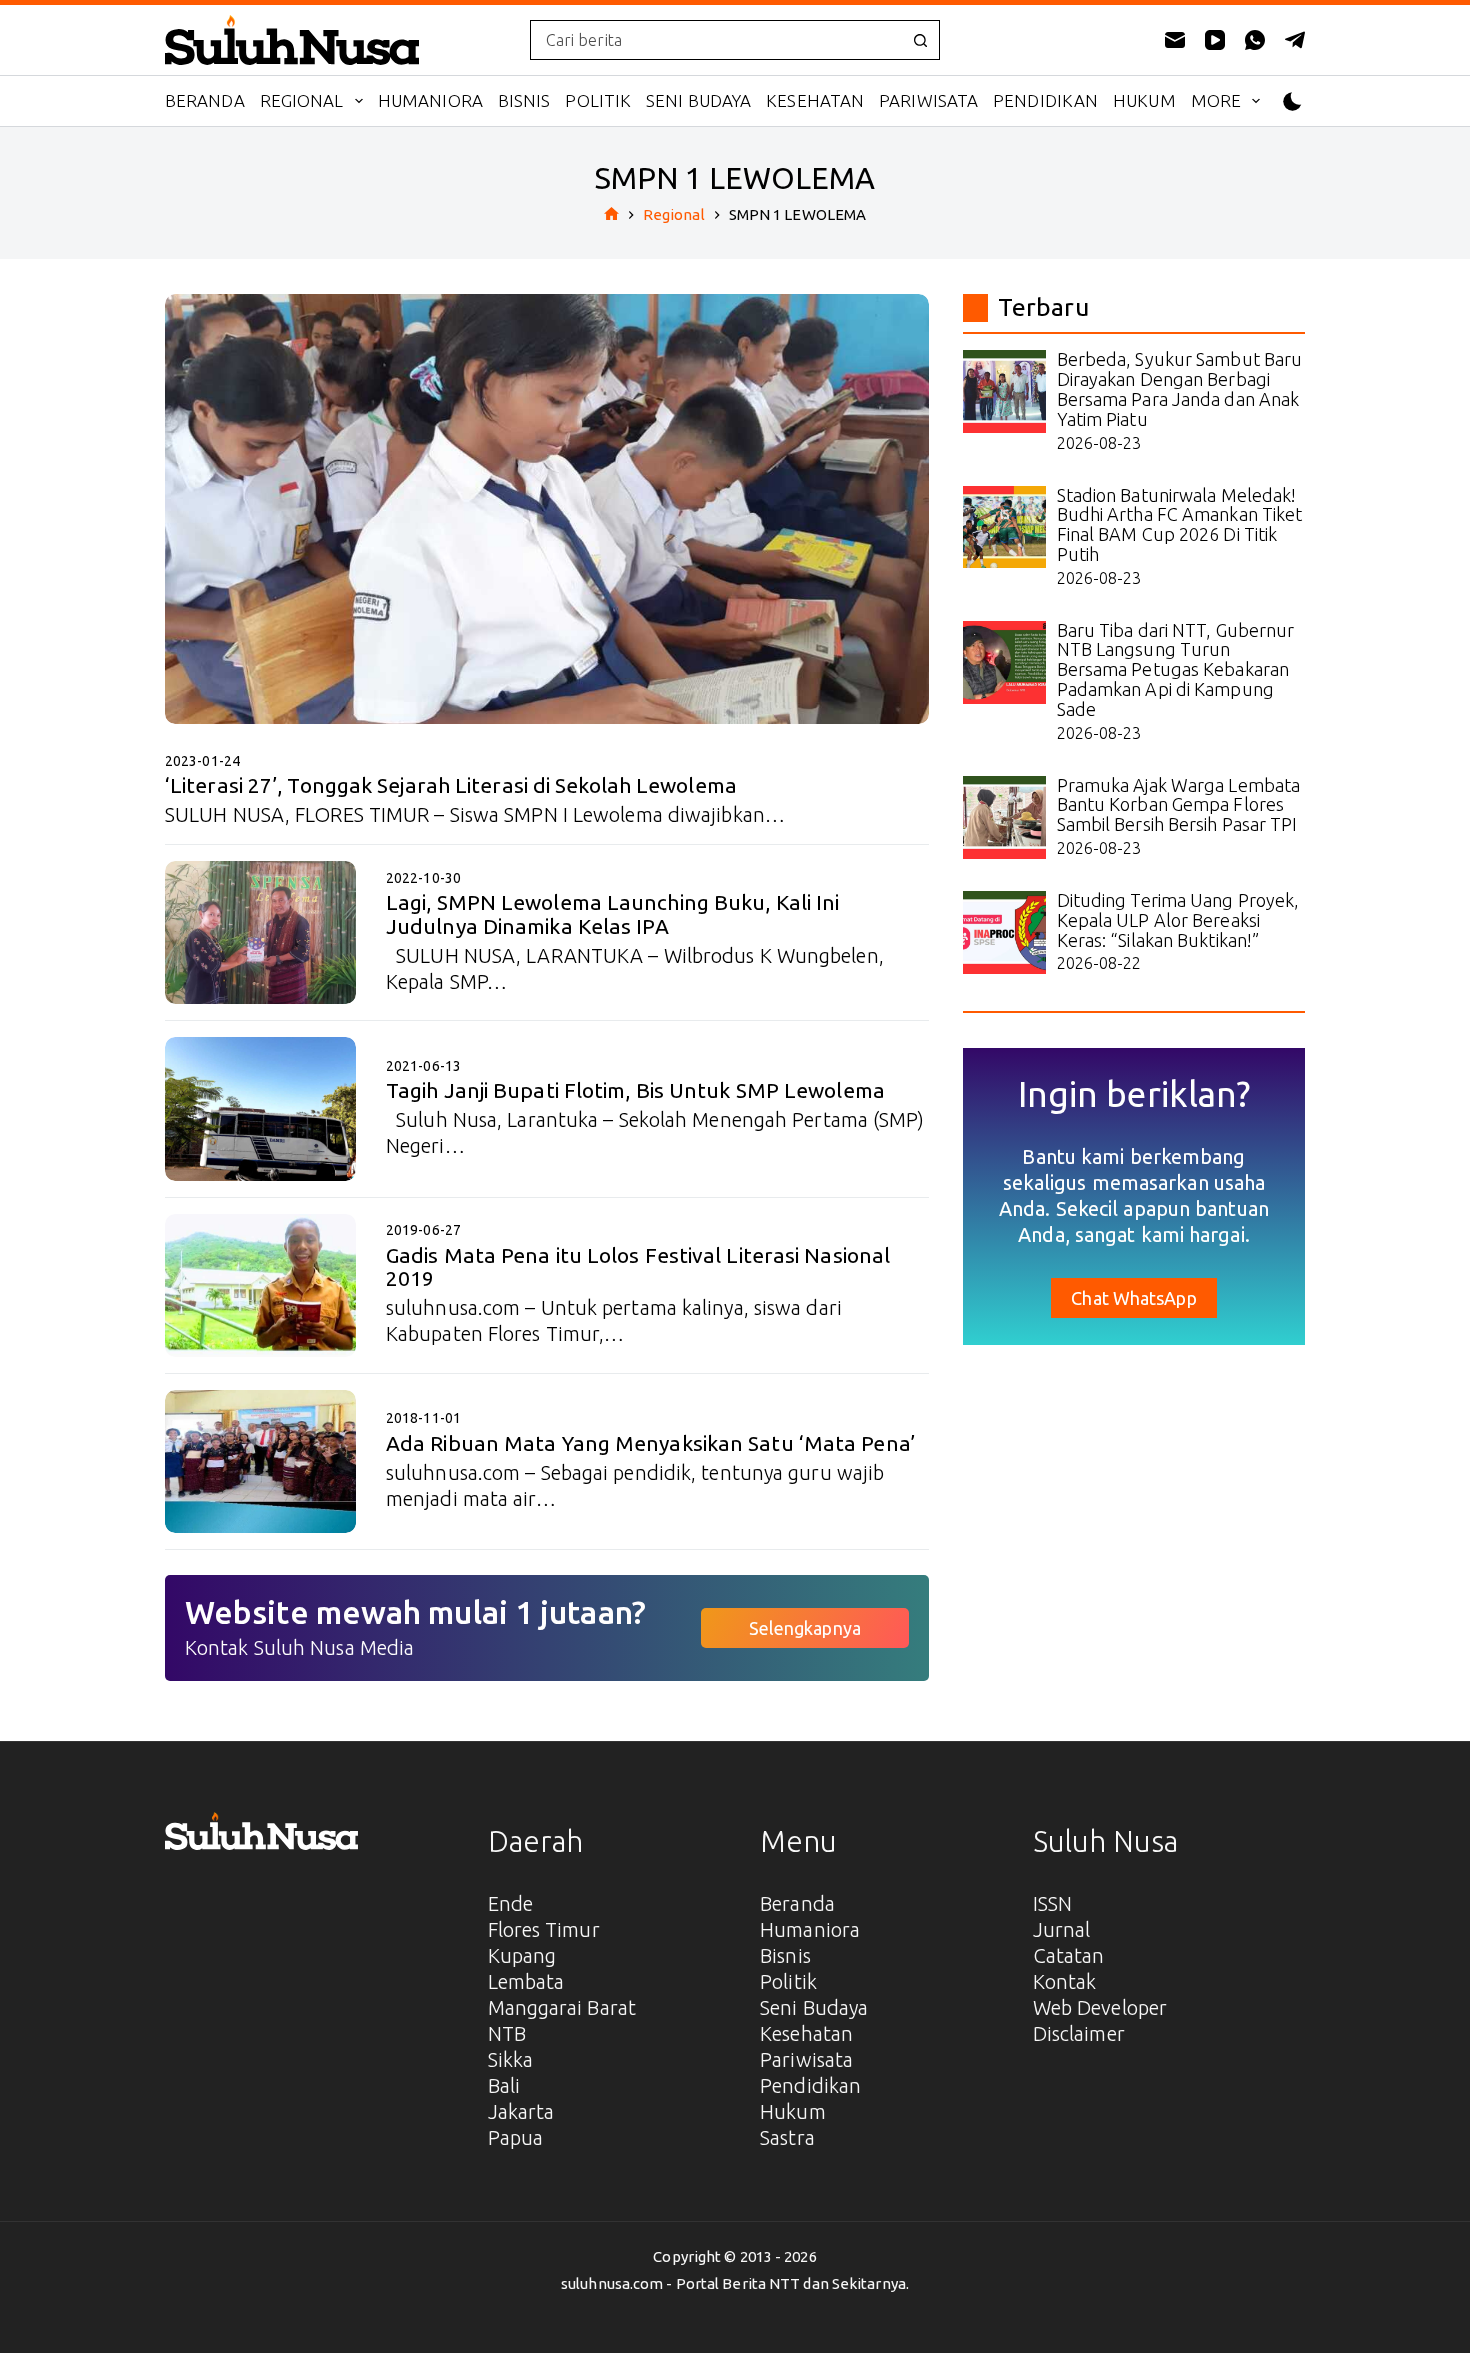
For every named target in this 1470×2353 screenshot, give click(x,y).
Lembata (526, 1981)
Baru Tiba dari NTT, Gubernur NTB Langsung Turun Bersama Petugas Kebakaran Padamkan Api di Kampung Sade (1176, 669)
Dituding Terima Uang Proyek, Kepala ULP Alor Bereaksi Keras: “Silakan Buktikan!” (1178, 920)
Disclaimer (1079, 2033)
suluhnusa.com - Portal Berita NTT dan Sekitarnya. (735, 2283)
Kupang (522, 1955)
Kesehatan (815, 100)
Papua (516, 2137)
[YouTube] (1215, 40)
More (1216, 100)
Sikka (511, 2059)
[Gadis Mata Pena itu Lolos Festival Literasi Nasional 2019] (260, 1285)
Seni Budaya (698, 100)
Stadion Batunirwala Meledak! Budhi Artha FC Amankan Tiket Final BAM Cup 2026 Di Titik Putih (1180, 524)
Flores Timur (544, 1929)
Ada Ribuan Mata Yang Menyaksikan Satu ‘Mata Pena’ (650, 1443)
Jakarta (521, 2111)
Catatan (1069, 1955)
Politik (598, 100)
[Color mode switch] (1292, 101)
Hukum (1144, 100)
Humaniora (430, 100)
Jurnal (1062, 1929)
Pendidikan (1045, 100)
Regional (302, 100)
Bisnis (524, 100)
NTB (507, 2033)
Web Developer (1100, 2007)
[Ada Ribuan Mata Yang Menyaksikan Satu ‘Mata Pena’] (260, 1461)
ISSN (1052, 1903)
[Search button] (920, 40)
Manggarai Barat (562, 2007)
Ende (510, 1903)
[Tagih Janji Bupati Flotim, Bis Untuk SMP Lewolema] (260, 1108)
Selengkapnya (805, 1628)
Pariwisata (928, 100)
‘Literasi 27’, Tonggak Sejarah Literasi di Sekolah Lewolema (451, 785)
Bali (504, 2085)
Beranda (205, 100)
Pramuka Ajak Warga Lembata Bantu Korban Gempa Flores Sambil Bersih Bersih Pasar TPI (1179, 805)
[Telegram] (1295, 40)
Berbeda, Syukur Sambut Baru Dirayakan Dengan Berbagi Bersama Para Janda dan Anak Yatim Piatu (1180, 388)
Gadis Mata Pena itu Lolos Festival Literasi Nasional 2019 (638, 1266)
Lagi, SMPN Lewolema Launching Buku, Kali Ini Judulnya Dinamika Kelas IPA (612, 913)
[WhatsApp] (1255, 40)
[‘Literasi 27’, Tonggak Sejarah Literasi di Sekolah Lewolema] (547, 509)
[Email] (1175, 40)
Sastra (787, 2137)
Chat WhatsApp (1133, 1298)
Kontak (1065, 1981)
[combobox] (716, 40)
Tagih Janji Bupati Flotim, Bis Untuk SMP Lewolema (635, 1090)
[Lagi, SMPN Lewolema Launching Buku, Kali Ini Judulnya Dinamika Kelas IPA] (260, 932)
